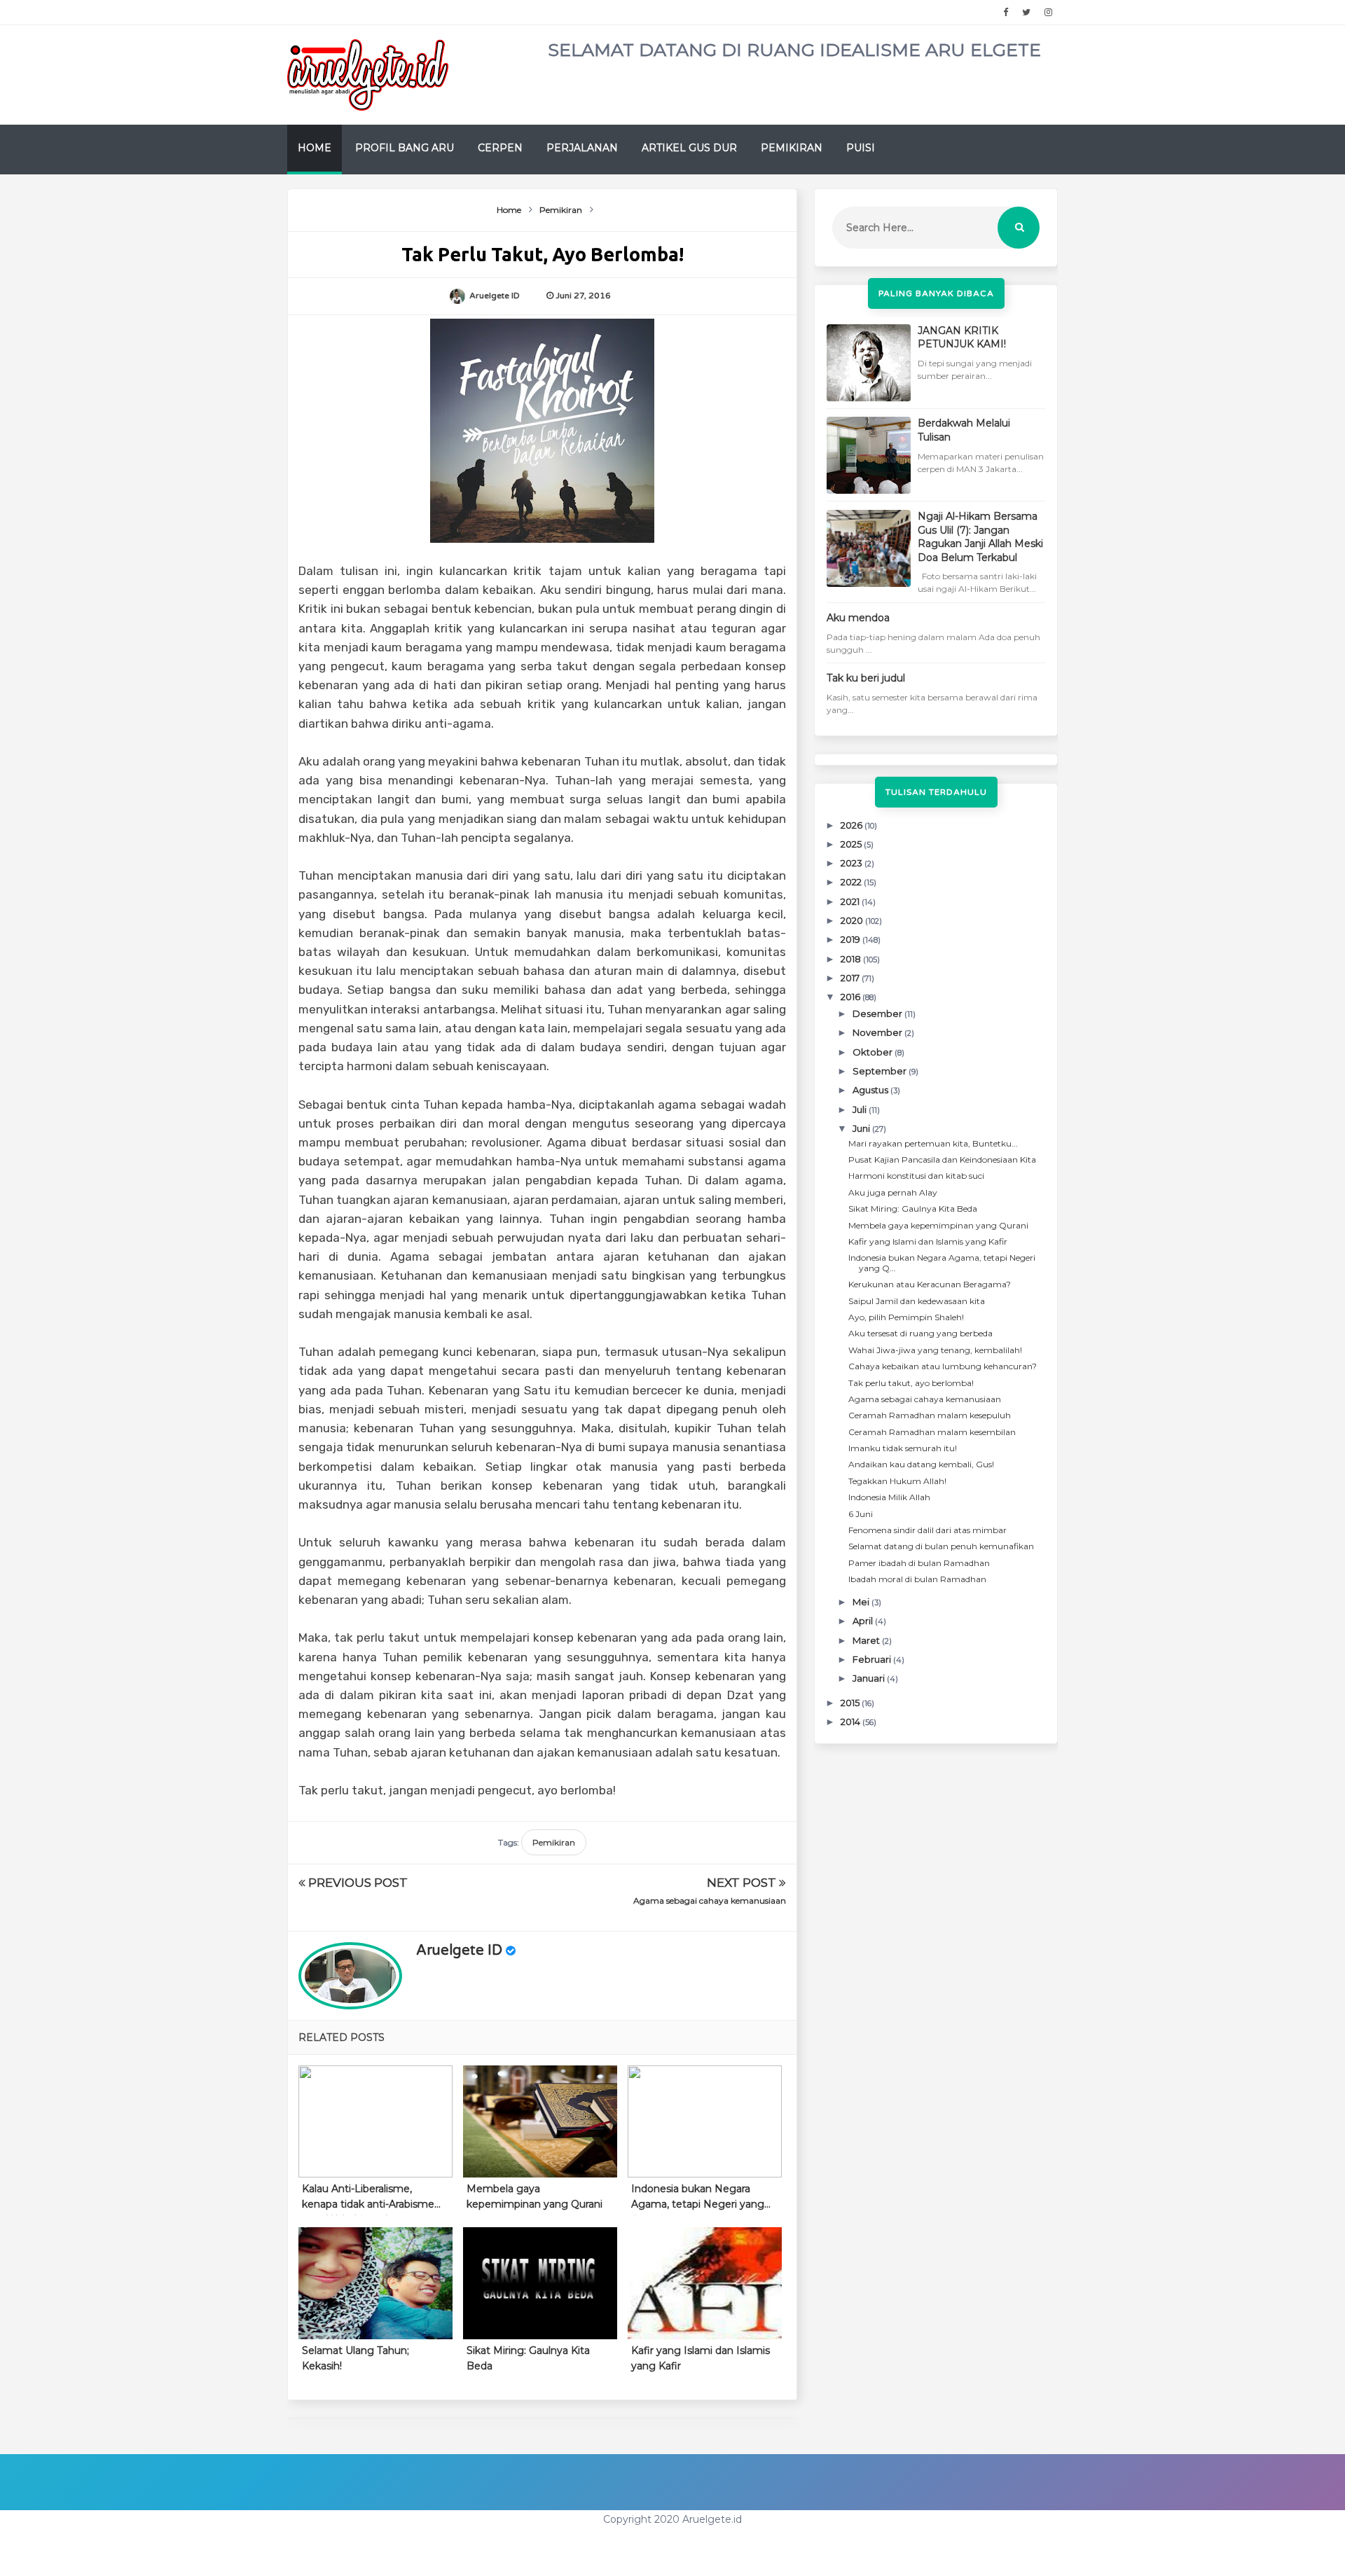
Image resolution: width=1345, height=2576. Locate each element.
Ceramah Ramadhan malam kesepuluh (930, 1415)
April (864, 1621)
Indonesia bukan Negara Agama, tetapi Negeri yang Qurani (698, 2199)
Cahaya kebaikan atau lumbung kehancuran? (943, 1366)
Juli (861, 1109)
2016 (851, 997)
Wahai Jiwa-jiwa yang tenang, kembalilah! (935, 1350)
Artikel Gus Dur (689, 148)
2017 (851, 978)
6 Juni (861, 1514)
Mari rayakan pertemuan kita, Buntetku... (933, 1143)
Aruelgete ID (459, 1951)
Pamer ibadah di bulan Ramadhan (919, 1563)
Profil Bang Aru (405, 148)
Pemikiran (792, 148)
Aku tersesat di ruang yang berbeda (920, 1333)
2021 (851, 901)
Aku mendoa (858, 618)
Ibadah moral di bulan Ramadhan (917, 1579)
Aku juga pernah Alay (893, 1192)
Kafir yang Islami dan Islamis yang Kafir (701, 2358)
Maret (867, 1640)
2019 (851, 939)
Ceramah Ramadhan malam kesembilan (932, 1432)
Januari (870, 1678)
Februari (873, 1659)
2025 (852, 844)
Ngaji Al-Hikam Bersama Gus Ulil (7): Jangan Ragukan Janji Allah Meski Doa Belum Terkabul (980, 537)
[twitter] (1026, 13)
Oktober (874, 1052)
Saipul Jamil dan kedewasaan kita (917, 1301)
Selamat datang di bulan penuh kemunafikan (941, 1546)
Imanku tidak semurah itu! (903, 1448)
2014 (851, 1722)
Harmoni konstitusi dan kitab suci (916, 1176)
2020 (853, 920)
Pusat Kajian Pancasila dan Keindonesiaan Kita (942, 1159)
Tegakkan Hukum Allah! (897, 1481)
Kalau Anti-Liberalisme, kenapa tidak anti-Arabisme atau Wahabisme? (368, 2199)
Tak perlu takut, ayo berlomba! (911, 1383)
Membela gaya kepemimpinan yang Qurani (534, 2196)
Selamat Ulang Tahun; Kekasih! (356, 2358)
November (878, 1032)
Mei (862, 1602)
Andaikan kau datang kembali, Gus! (921, 1464)
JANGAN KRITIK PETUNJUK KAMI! (962, 338)
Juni (862, 1128)
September (881, 1071)
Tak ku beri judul (866, 678)
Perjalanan (582, 148)
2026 (853, 825)
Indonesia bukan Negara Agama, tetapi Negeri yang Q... (942, 1262)
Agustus (871, 1090)
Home (315, 148)
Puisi (861, 148)
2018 (852, 959)
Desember (878, 1013)
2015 (851, 1703)
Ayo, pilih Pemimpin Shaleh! (906, 1317)
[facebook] (1006, 13)
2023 (853, 863)
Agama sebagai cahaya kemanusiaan (710, 1900)
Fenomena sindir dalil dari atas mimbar (927, 1530)
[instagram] (1048, 13)
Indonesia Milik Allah (889, 1497)
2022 (852, 882)
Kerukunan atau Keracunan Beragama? (930, 1284)
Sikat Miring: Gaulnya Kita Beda (528, 2358)
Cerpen (500, 148)
